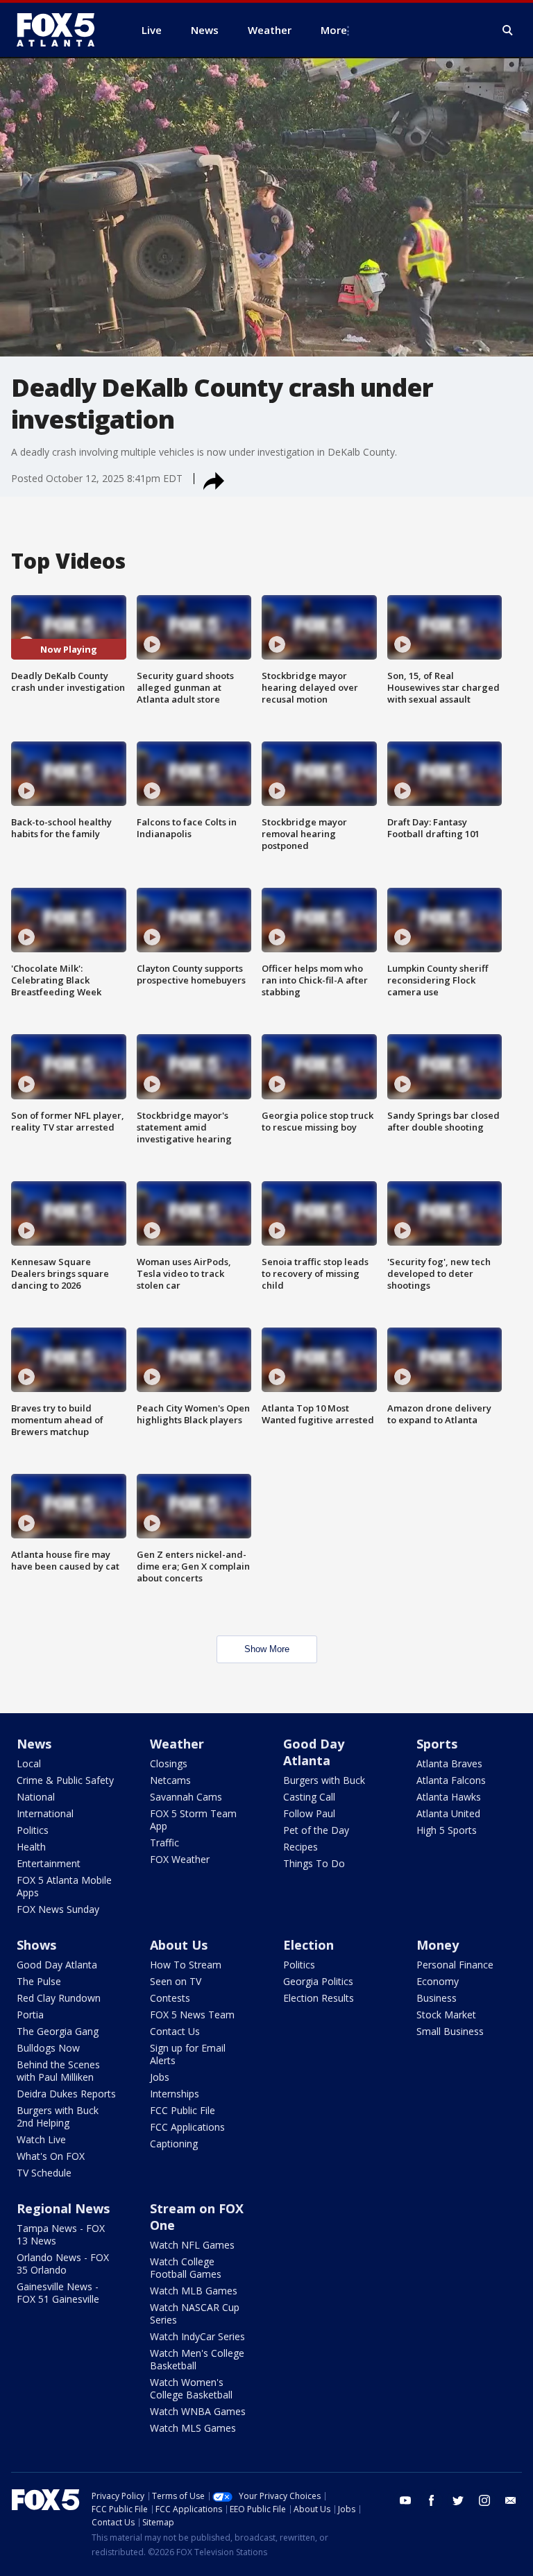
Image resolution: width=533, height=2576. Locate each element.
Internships (175, 2094)
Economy (438, 1981)
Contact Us (175, 2031)
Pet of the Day (316, 1830)
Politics (33, 1830)
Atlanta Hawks (449, 1797)
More (334, 30)
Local (29, 1763)
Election (308, 1945)
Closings (169, 1763)
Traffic (164, 1843)
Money (438, 1945)
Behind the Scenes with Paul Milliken (58, 2071)
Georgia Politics (318, 1981)
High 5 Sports (447, 1830)
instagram (484, 2500)
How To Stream (186, 1965)
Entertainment (49, 1863)
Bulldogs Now (48, 2048)
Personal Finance (455, 1965)
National (36, 1797)
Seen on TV (176, 1981)
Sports (437, 1744)
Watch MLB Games (194, 2291)
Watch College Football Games (186, 2268)
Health (31, 1847)
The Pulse (39, 1981)
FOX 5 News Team (192, 2015)
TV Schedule (44, 2173)
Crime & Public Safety (65, 1780)
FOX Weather (180, 1859)
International (45, 1813)
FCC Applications (187, 2127)
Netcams (170, 1780)
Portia (30, 2015)
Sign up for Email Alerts (188, 2054)
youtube (405, 2500)
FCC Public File (183, 2110)
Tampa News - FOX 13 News (61, 2234)
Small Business (450, 2031)
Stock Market (446, 2015)
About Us (179, 1945)
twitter (458, 2500)
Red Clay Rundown (59, 1998)
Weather (177, 1744)
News (34, 1744)
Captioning (174, 2144)
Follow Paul (309, 1813)
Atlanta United (448, 1813)
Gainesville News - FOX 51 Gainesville (58, 2293)
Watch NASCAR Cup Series (195, 2313)
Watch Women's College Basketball (191, 2388)
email (511, 2500)
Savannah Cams (186, 1797)
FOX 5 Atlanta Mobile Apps (64, 1886)
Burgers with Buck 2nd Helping (58, 2116)
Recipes (301, 1847)
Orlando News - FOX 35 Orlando (63, 2264)
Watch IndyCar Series (197, 2336)
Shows (36, 1945)
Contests (170, 1998)
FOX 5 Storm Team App (193, 1820)
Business (437, 1998)
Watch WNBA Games (198, 2411)
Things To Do (314, 1863)
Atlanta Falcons (451, 1780)
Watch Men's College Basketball (197, 2359)
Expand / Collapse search (508, 31)
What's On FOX (51, 2156)
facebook (432, 2500)
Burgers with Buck (324, 1780)
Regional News (63, 2208)
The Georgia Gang (58, 2031)
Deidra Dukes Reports (66, 2094)
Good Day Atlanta (314, 1752)
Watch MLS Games (193, 2428)
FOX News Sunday (58, 1909)
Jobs (160, 2077)
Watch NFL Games (192, 2245)
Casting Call (309, 1797)
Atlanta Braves (449, 1763)
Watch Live (41, 2139)
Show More (267, 1649)
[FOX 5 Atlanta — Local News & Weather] (62, 30)
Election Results (319, 1998)
